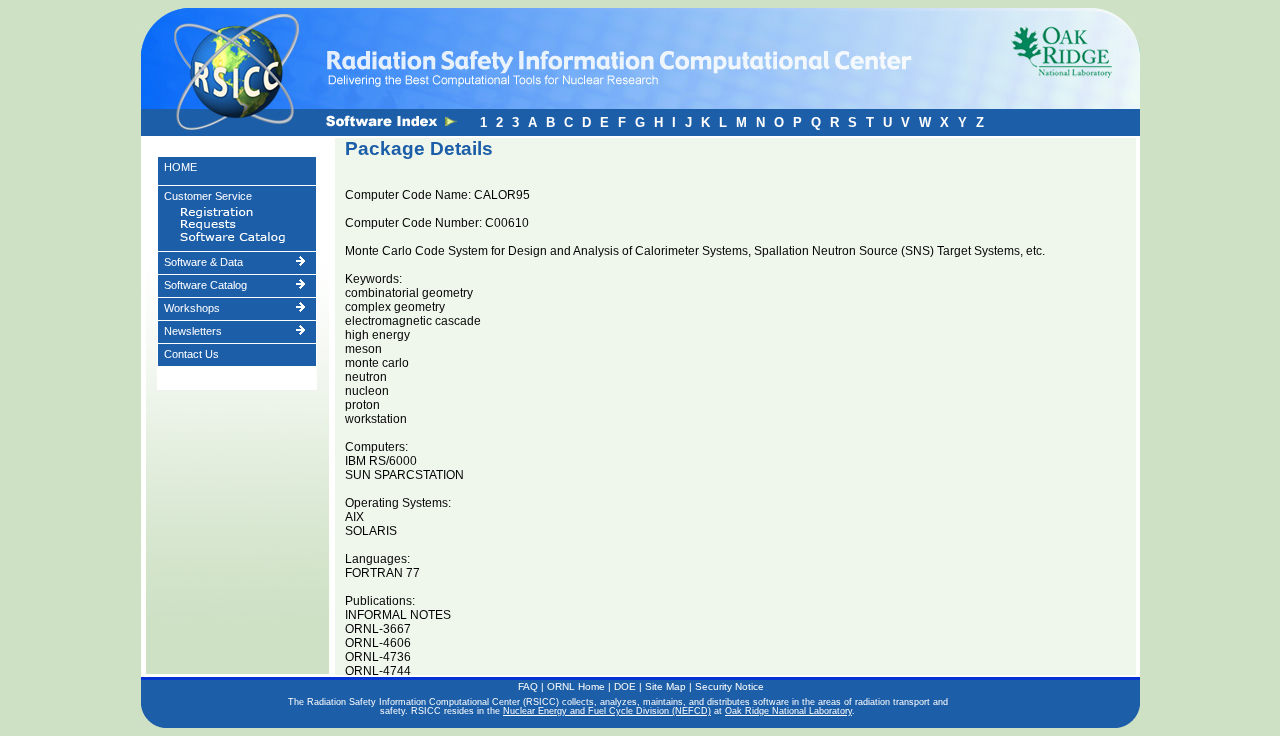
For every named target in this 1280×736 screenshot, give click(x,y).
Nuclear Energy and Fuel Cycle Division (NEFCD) (607, 711)
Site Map (665, 686)
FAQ (528, 686)
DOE (625, 686)
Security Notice (729, 686)
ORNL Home (576, 686)
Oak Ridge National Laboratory (788, 711)
